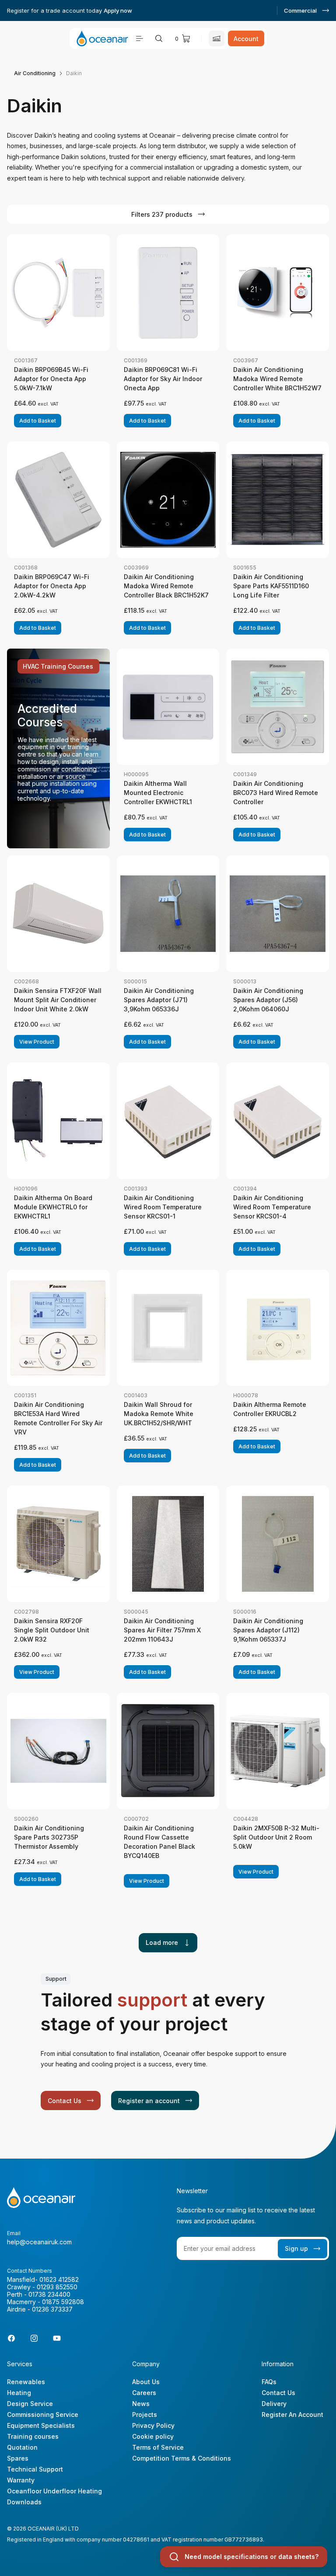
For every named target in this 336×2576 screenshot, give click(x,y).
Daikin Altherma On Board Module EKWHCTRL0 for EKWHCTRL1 (53, 1207)
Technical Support (35, 2469)
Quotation (22, 2447)
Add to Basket (38, 421)
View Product (37, 1042)
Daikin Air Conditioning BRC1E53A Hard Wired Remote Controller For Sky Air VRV (58, 1418)
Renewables (26, 2382)
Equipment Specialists (41, 2425)
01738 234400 (49, 2294)
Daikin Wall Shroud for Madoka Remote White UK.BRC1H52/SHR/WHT (159, 1414)
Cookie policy (153, 2436)
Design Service (30, 2404)
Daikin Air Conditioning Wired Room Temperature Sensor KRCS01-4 (272, 1207)
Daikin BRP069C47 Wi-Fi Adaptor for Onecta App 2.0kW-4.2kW (52, 586)
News (141, 2404)
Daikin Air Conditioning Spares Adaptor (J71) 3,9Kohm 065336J (159, 1000)
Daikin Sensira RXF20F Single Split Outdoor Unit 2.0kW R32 (52, 1630)
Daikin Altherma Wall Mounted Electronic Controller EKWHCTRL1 (158, 793)
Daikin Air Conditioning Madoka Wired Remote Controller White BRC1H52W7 (277, 379)
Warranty (21, 2480)
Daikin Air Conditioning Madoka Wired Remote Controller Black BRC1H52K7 (166, 586)
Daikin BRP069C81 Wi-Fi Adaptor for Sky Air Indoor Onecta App (163, 379)
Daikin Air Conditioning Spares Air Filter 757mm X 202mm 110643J (162, 1630)
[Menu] (140, 38)
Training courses (33, 2436)
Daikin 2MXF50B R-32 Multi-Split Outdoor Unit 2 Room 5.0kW (276, 1837)
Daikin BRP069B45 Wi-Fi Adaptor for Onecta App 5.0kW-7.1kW (51, 379)
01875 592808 (63, 2302)
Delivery (274, 2404)
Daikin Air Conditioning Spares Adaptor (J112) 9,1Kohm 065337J (268, 1630)
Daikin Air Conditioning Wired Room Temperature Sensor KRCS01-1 (163, 1207)
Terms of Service (158, 2447)
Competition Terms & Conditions (182, 2458)
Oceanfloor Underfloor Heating (54, 2491)
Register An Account (292, 2415)
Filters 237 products (162, 214)
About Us (146, 2382)
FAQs (269, 2382)
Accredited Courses (47, 715)
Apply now (118, 10)
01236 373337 (52, 2309)
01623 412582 (59, 2279)
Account (246, 39)
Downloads (24, 2502)
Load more (162, 1942)
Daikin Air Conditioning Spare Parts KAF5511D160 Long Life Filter (271, 586)
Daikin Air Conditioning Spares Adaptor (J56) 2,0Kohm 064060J (268, 1000)
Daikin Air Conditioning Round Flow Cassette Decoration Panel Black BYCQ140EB (159, 1842)
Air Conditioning (35, 73)
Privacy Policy (153, 2425)
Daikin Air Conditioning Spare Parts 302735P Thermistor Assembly (49, 1837)
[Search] (159, 38)
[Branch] (217, 38)
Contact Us (65, 2101)
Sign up (296, 2248)
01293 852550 (57, 2287)
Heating (19, 2393)
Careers (144, 2393)
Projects (145, 2415)
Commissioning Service (43, 2415)
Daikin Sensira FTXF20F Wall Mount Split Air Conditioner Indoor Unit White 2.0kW (58, 1000)
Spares (18, 2458)
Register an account (149, 2101)
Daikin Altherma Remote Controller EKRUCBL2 (270, 1409)
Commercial (300, 10)
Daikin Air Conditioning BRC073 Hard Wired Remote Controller (276, 793)
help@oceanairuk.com (39, 2242)
